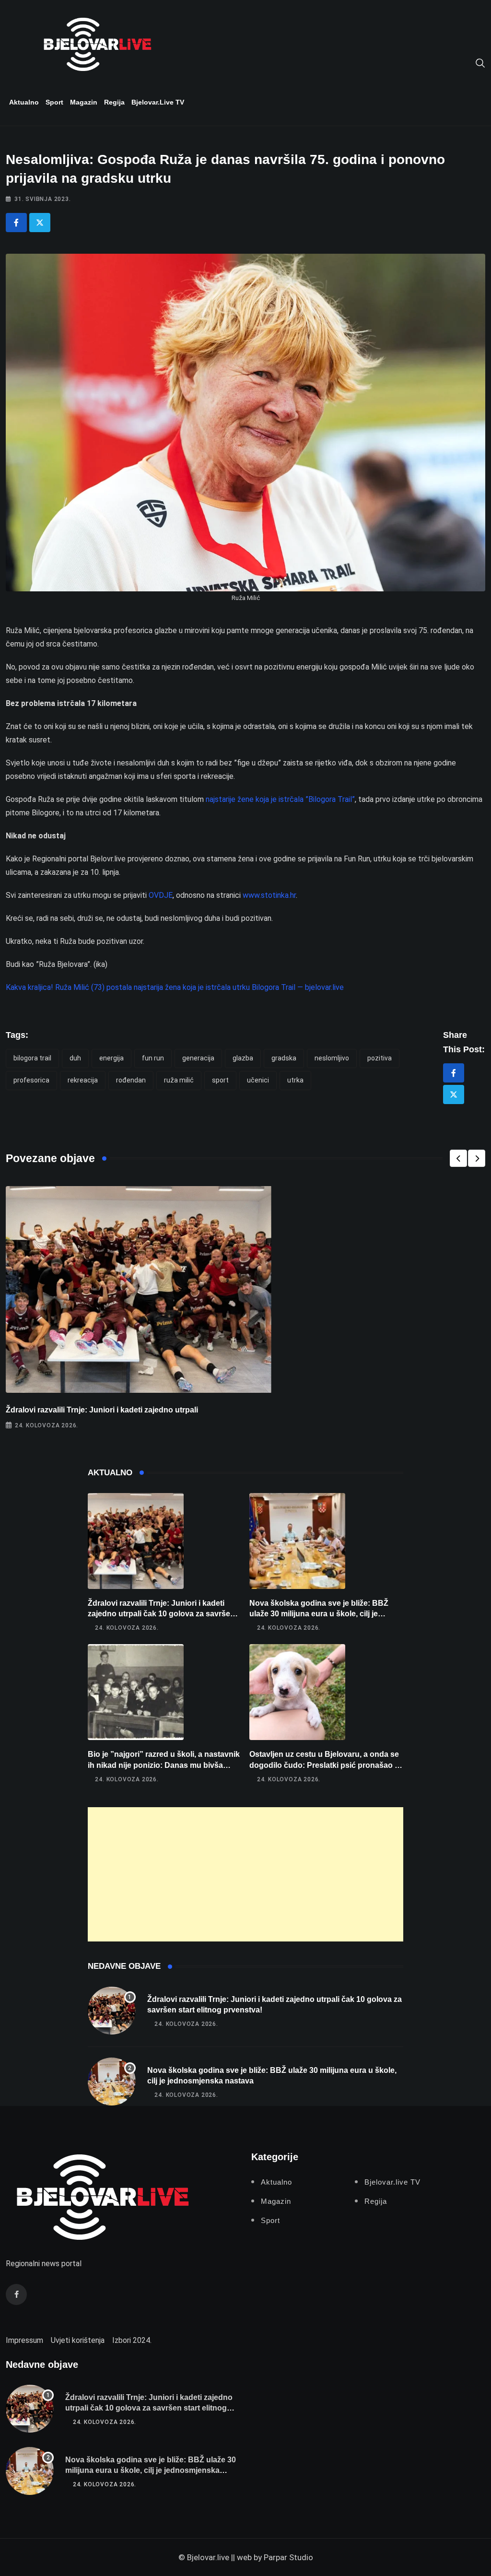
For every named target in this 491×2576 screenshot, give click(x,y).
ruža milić (179, 1080)
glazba (243, 1058)
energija (111, 1058)
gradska (284, 1058)
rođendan (131, 1080)
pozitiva (380, 1058)
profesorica (31, 1080)
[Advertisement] (246, 1874)
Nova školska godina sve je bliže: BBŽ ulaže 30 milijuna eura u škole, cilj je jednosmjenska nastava (319, 1614)
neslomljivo (332, 1058)
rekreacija (83, 1080)
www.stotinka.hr (269, 895)
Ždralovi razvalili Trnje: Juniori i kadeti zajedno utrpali (102, 1410)
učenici (258, 1080)
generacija (198, 1058)
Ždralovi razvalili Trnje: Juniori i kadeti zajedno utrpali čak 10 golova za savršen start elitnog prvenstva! (161, 1614)
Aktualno (24, 102)
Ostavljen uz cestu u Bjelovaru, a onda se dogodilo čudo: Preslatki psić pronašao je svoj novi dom (325, 1765)
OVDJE (161, 895)
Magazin (84, 102)
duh (75, 1058)
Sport (54, 102)
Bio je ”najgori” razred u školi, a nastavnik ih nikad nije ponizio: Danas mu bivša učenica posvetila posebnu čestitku (164, 1765)
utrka (295, 1080)
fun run (153, 1058)
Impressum (24, 2340)
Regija (114, 102)
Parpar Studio (288, 2557)
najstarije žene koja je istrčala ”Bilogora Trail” (280, 799)
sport (220, 1080)
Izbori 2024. (132, 2340)
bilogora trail (32, 1058)
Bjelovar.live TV (158, 102)
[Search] (480, 62)
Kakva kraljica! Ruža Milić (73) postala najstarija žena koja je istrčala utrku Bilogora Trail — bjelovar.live (175, 987)
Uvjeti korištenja (78, 2340)
